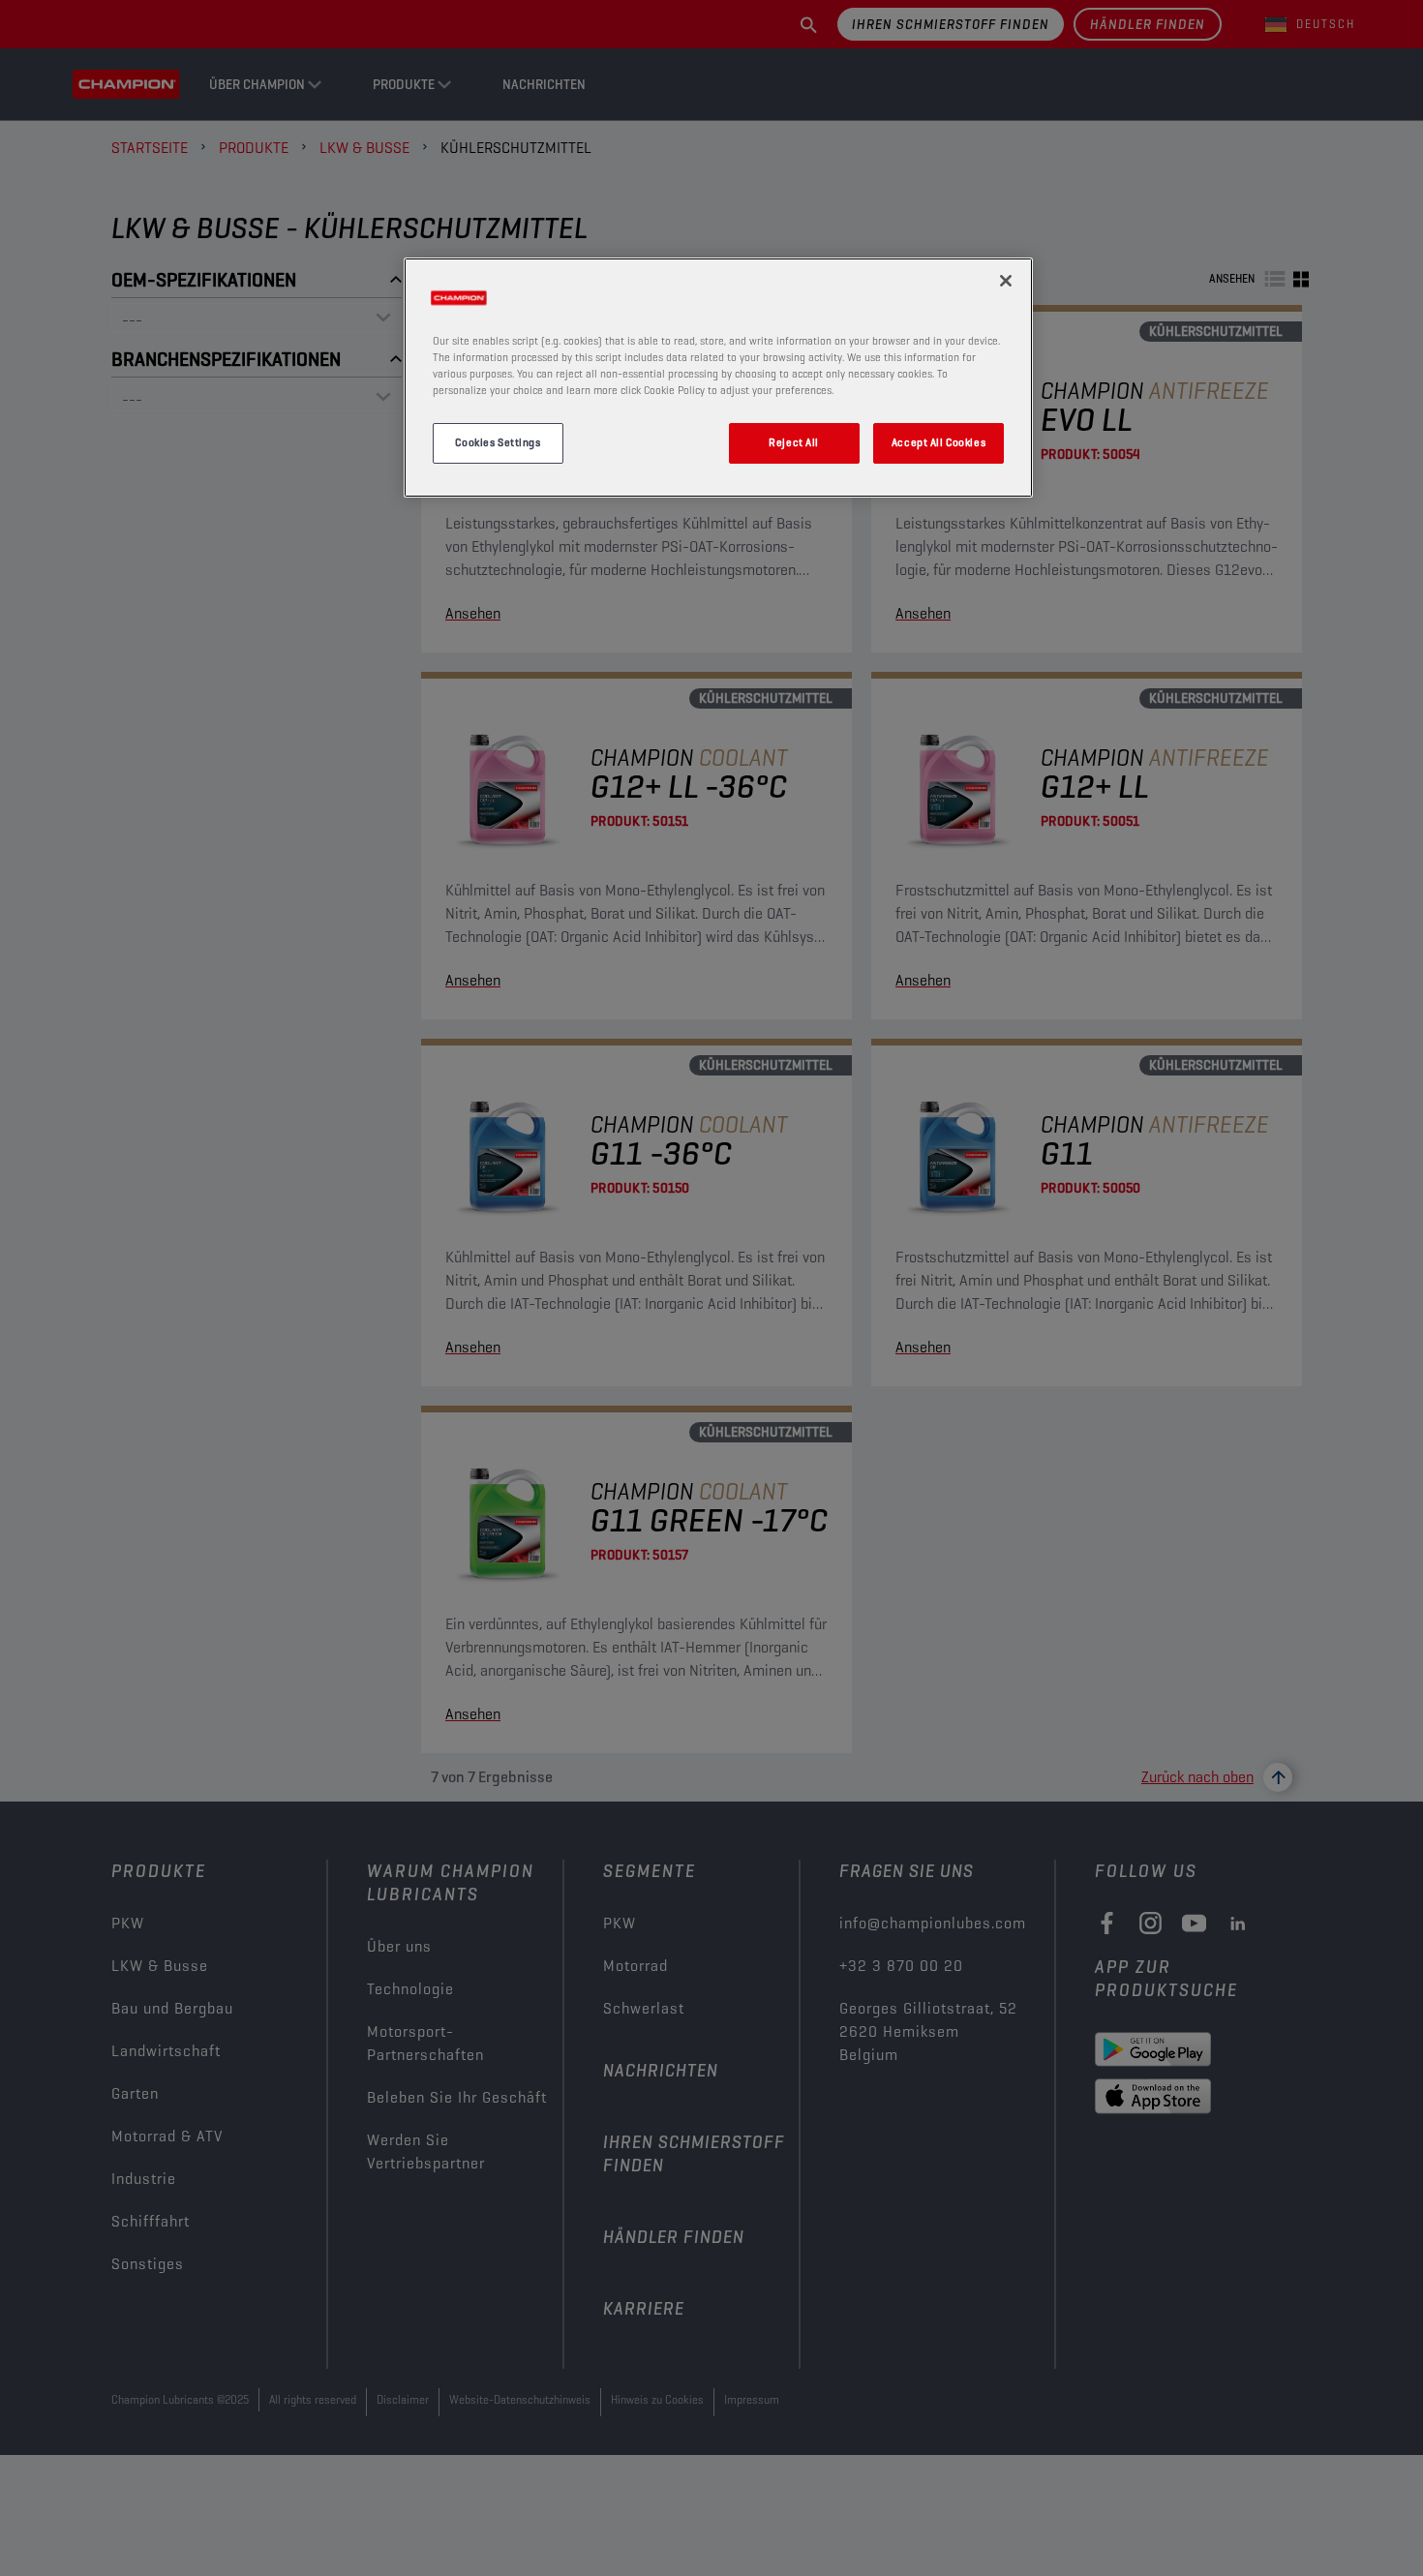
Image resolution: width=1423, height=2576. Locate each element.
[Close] (1006, 281)
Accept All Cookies (939, 442)
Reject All (794, 442)
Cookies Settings (498, 442)
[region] (718, 378)
